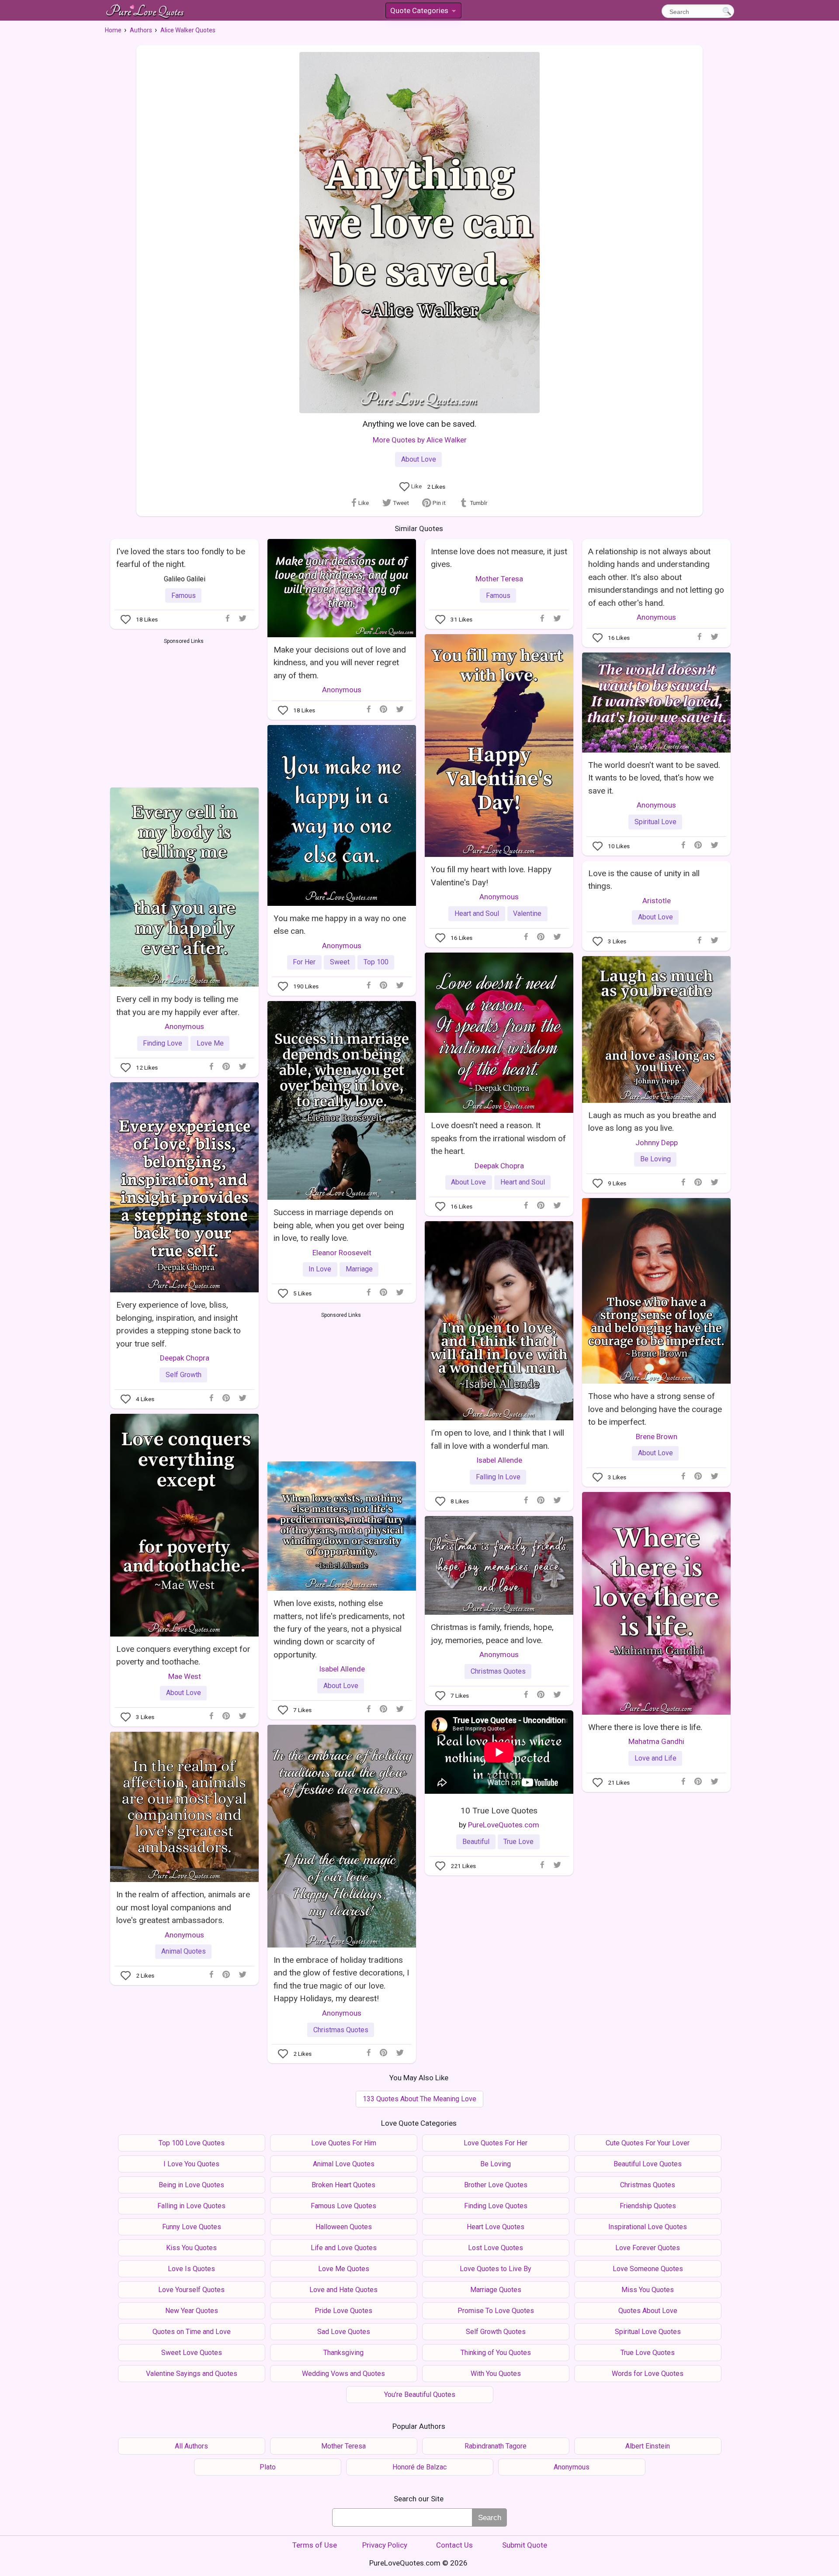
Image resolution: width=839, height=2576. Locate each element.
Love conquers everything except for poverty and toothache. (183, 1655)
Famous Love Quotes (343, 2206)
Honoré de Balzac (419, 2467)
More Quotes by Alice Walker (420, 440)
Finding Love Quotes (496, 2206)
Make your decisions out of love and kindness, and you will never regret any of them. (340, 663)
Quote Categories (423, 12)
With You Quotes (496, 2374)
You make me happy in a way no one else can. (340, 925)
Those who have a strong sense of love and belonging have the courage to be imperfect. (655, 1409)
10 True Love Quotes (499, 1811)
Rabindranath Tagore (496, 2446)
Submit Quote (525, 2545)
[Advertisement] (184, 711)
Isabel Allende (499, 1460)
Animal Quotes (184, 1951)
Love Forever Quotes (648, 2248)
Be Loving (655, 1159)
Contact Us (454, 2545)
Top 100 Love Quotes (192, 2143)
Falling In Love (498, 1477)
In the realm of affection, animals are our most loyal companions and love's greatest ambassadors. (183, 1907)
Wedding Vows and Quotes (343, 2374)
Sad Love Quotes (344, 2332)
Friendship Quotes (648, 2206)
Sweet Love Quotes (192, 2353)
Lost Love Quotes (496, 2248)
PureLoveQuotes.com (504, 1825)
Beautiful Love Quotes (648, 2164)
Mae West (185, 1676)
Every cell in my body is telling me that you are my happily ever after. (178, 1005)
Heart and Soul (477, 913)
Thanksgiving (343, 2353)
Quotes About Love (648, 2311)
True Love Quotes (648, 2353)
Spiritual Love (655, 822)
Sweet (340, 962)
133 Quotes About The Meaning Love (419, 2099)
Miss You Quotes (648, 2290)
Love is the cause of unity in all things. (644, 880)
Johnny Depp (657, 1143)
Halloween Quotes (344, 2227)
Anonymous (342, 690)
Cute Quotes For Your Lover (648, 2143)
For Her (304, 962)
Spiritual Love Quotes (648, 2332)
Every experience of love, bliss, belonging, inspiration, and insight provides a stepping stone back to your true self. (179, 1324)
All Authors (191, 2446)
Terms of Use (315, 2545)
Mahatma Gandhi (656, 1741)
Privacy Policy (385, 2545)
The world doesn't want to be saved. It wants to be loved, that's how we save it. (654, 778)
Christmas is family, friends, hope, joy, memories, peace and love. (492, 1633)
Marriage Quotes (496, 2290)
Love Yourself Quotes (191, 2290)
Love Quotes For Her (496, 2143)
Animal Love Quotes (344, 2164)
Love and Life (655, 1758)
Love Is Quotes (191, 2269)
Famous (184, 596)
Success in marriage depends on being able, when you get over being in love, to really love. (339, 1225)
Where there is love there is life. (645, 1727)
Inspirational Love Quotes (648, 2227)
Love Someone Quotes (648, 2269)
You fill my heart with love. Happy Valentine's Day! (491, 876)
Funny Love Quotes (192, 2227)
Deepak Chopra (499, 1166)
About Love (419, 459)
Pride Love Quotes (343, 2311)
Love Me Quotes (344, 2269)
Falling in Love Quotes (191, 2206)
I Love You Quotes (191, 2164)
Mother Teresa (499, 579)
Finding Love (163, 1043)
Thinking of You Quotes (496, 2353)
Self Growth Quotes (496, 2332)
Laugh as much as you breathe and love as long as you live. (652, 1122)
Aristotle (657, 901)
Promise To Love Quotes (496, 2311)
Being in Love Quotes (191, 2185)
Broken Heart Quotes (343, 2185)
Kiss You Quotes (191, 2248)
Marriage (359, 1269)
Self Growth (184, 1375)
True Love (518, 1842)
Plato (268, 2467)
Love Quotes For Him (344, 2143)
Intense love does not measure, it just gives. (499, 558)
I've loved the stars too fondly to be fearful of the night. (181, 558)
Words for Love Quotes (648, 2374)
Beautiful (476, 1842)
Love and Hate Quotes (343, 2290)
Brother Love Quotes (496, 2185)
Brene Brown (657, 1436)
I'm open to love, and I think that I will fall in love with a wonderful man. (498, 1439)
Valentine (527, 913)
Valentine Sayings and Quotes (192, 2374)
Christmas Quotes (498, 1671)
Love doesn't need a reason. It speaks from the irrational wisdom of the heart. (498, 1138)
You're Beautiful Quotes (420, 2395)
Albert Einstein (648, 2446)
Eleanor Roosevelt (342, 1253)
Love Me (210, 1043)
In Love (320, 1269)
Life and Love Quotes (344, 2248)
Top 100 (376, 962)
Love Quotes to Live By (496, 2269)
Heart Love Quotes (496, 2227)
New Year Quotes (192, 2311)
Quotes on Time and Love (192, 2332)
